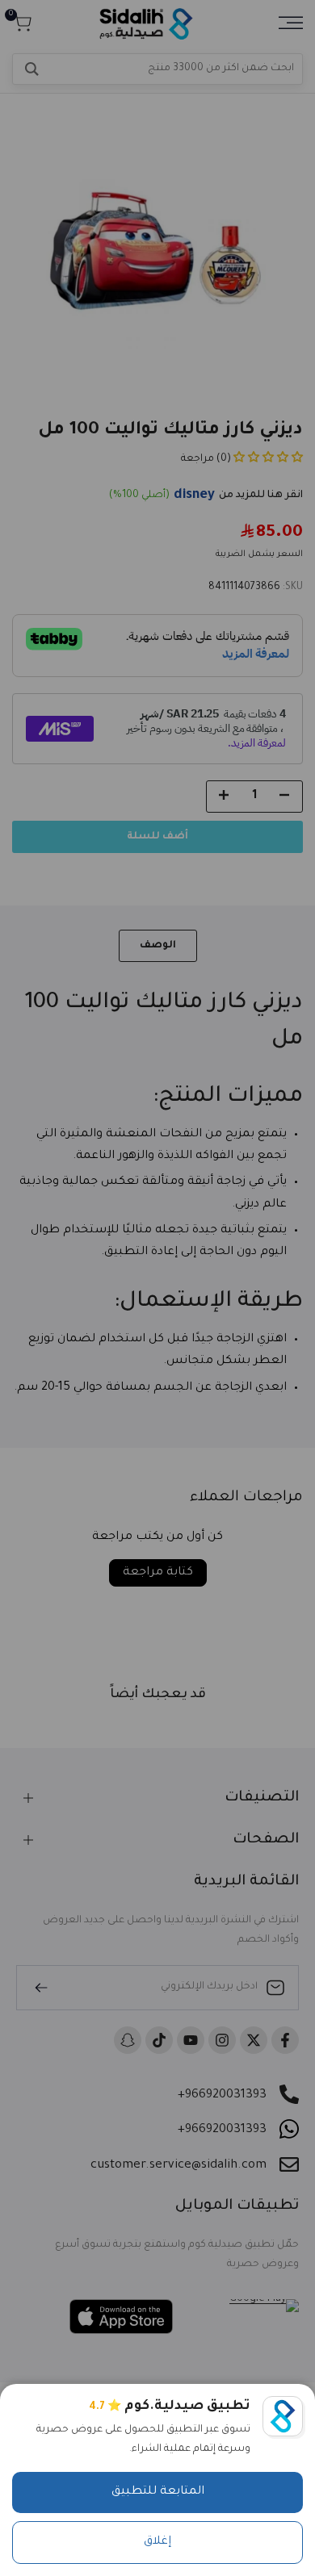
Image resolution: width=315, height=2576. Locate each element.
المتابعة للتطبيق (158, 2492)
